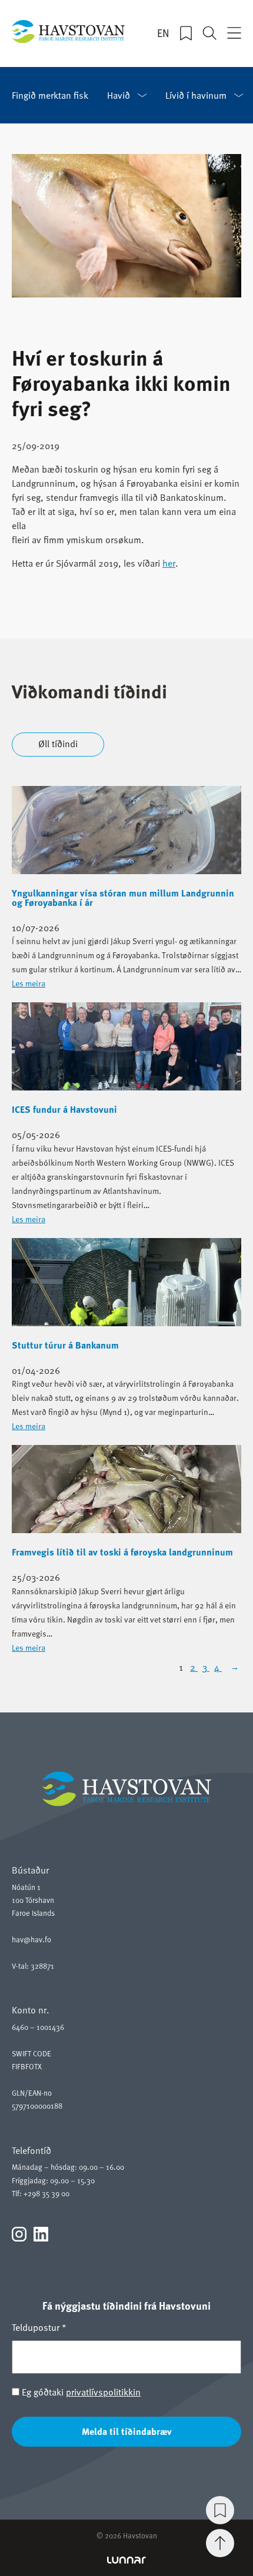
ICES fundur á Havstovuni (64, 1109)
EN (163, 33)
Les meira (29, 983)
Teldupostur (39, 2327)
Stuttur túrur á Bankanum (65, 1345)
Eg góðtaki (80, 2392)
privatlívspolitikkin (103, 2392)
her (169, 563)
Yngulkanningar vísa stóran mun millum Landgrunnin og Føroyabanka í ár (123, 898)
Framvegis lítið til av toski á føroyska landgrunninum (122, 1552)
